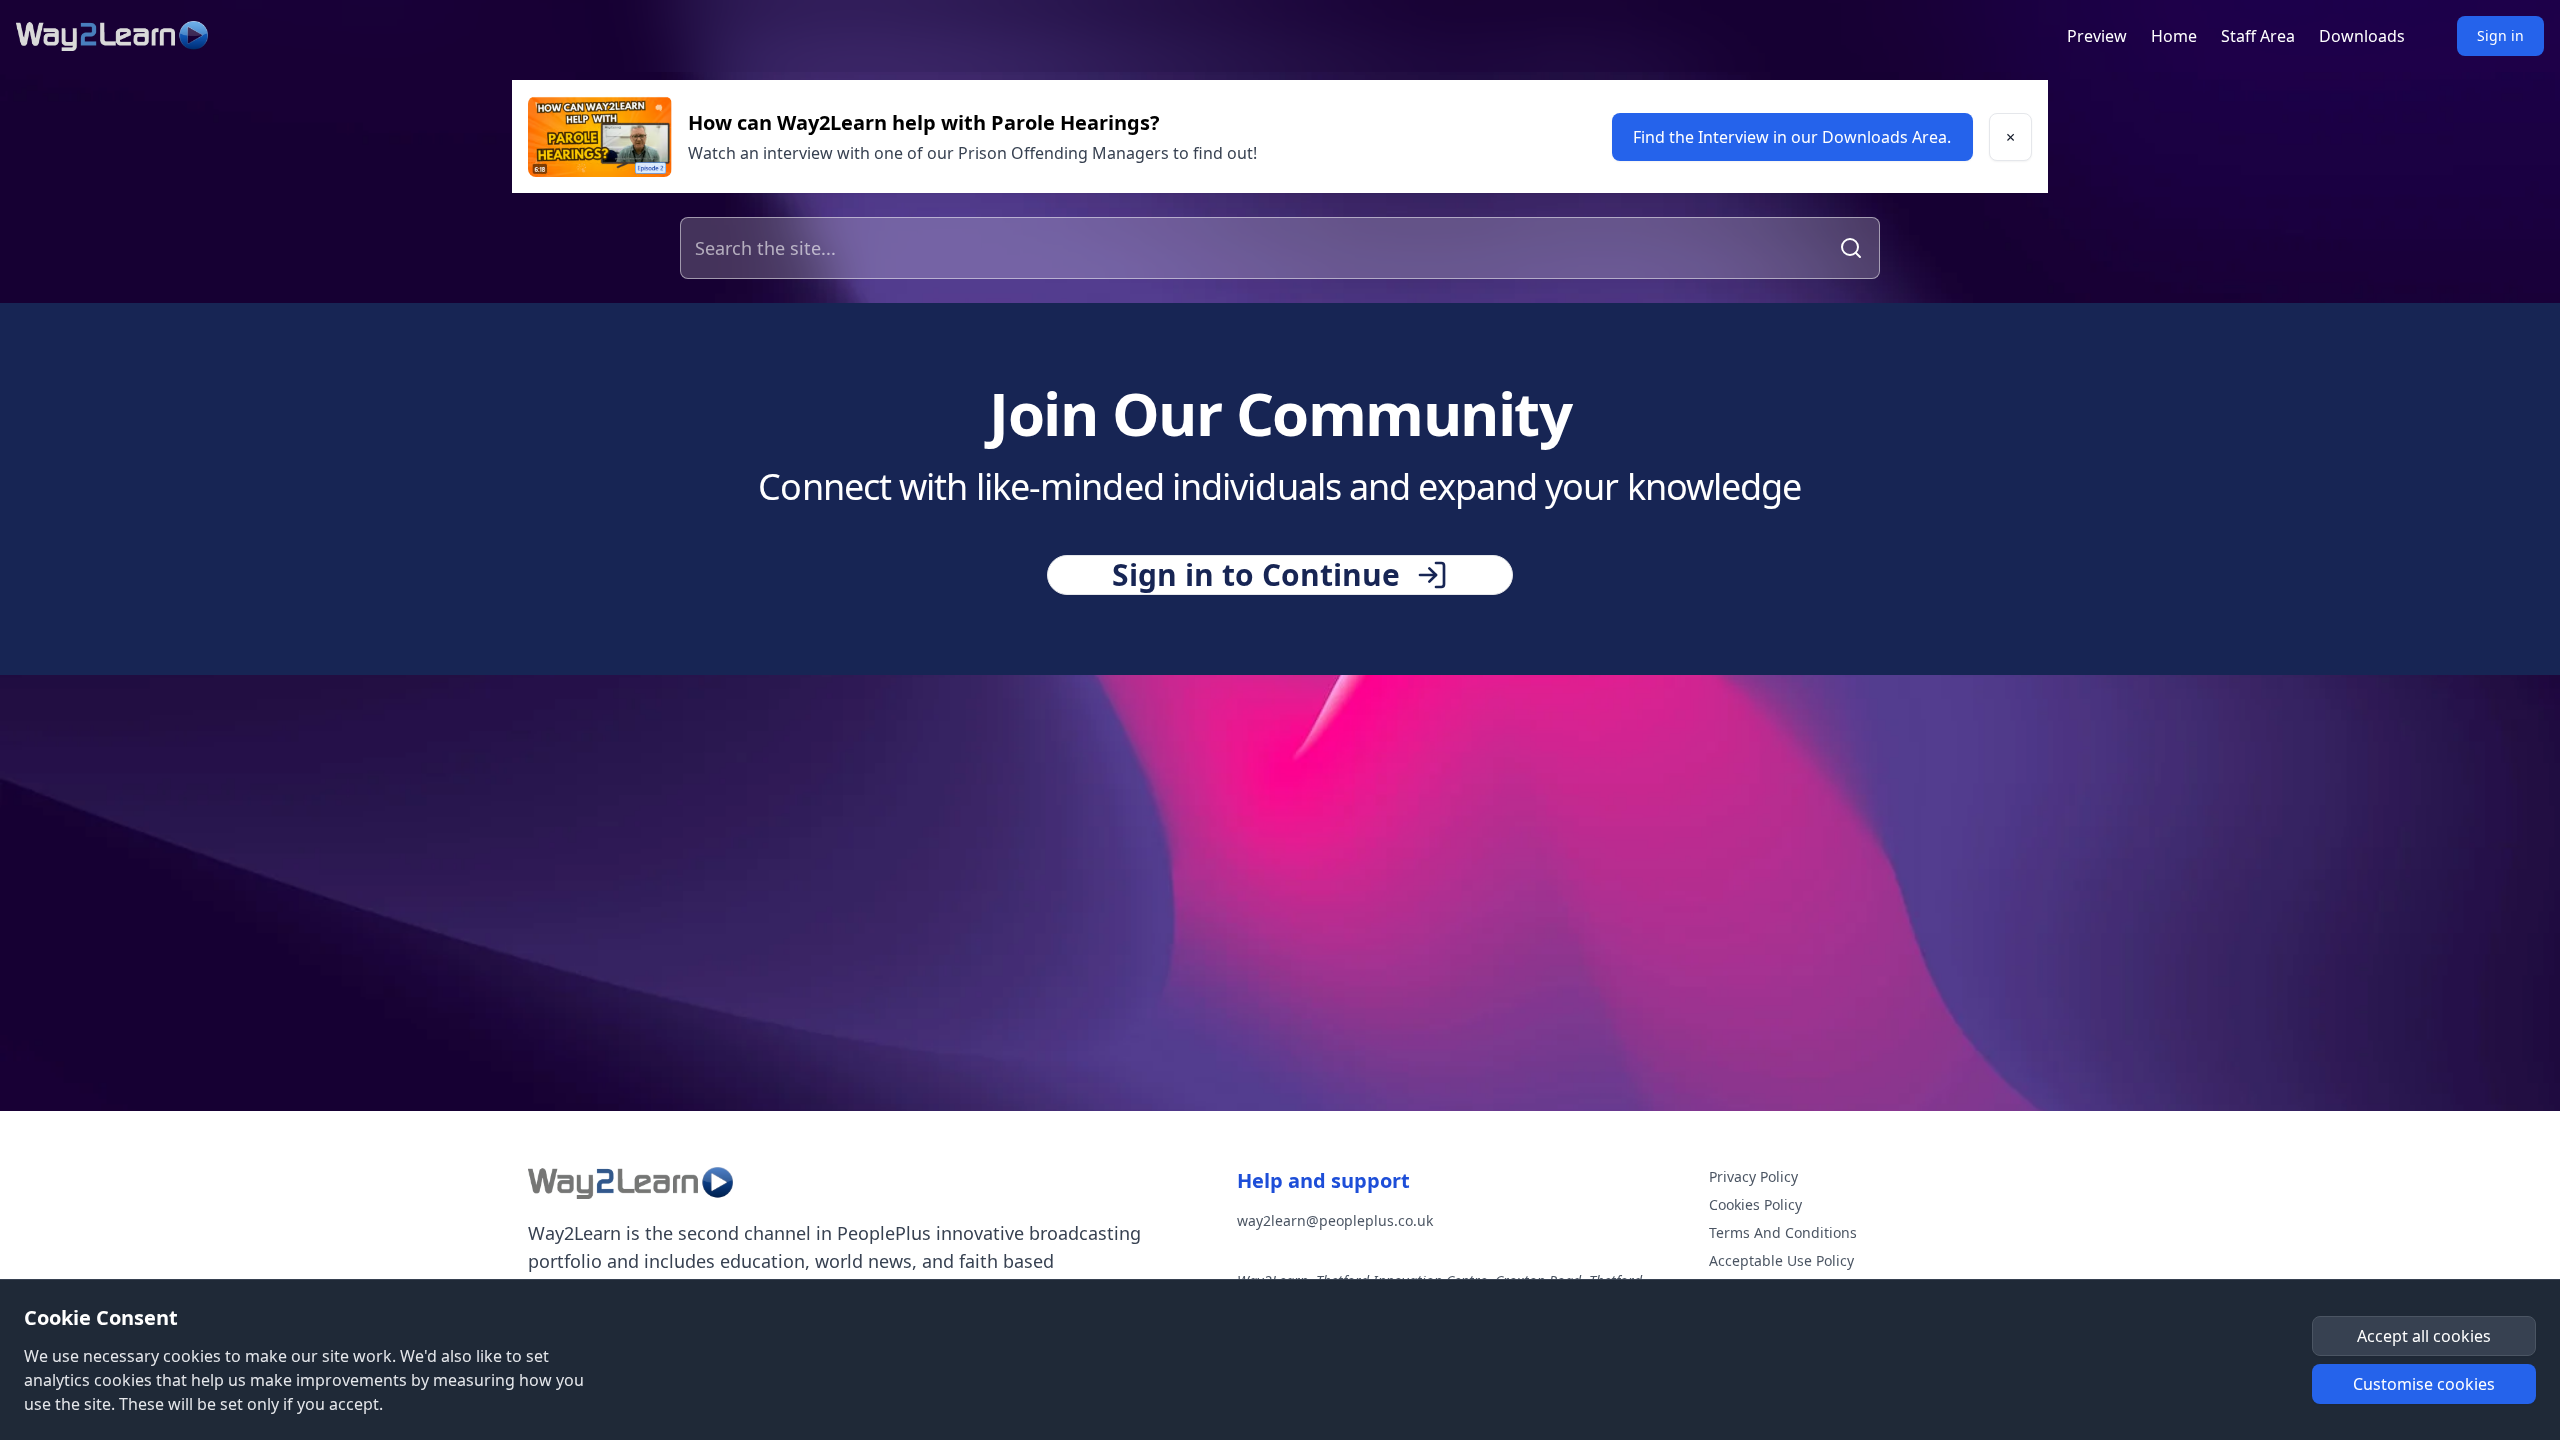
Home (2174, 36)
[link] (1792, 137)
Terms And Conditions (1783, 1232)
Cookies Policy (1755, 1204)
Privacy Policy (1753, 1176)
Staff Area (2258, 36)
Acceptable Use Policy (1781, 1260)
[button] (2010, 137)
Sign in (2500, 35)
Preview (2097, 36)
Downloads (2362, 36)
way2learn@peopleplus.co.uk (1335, 1220)
